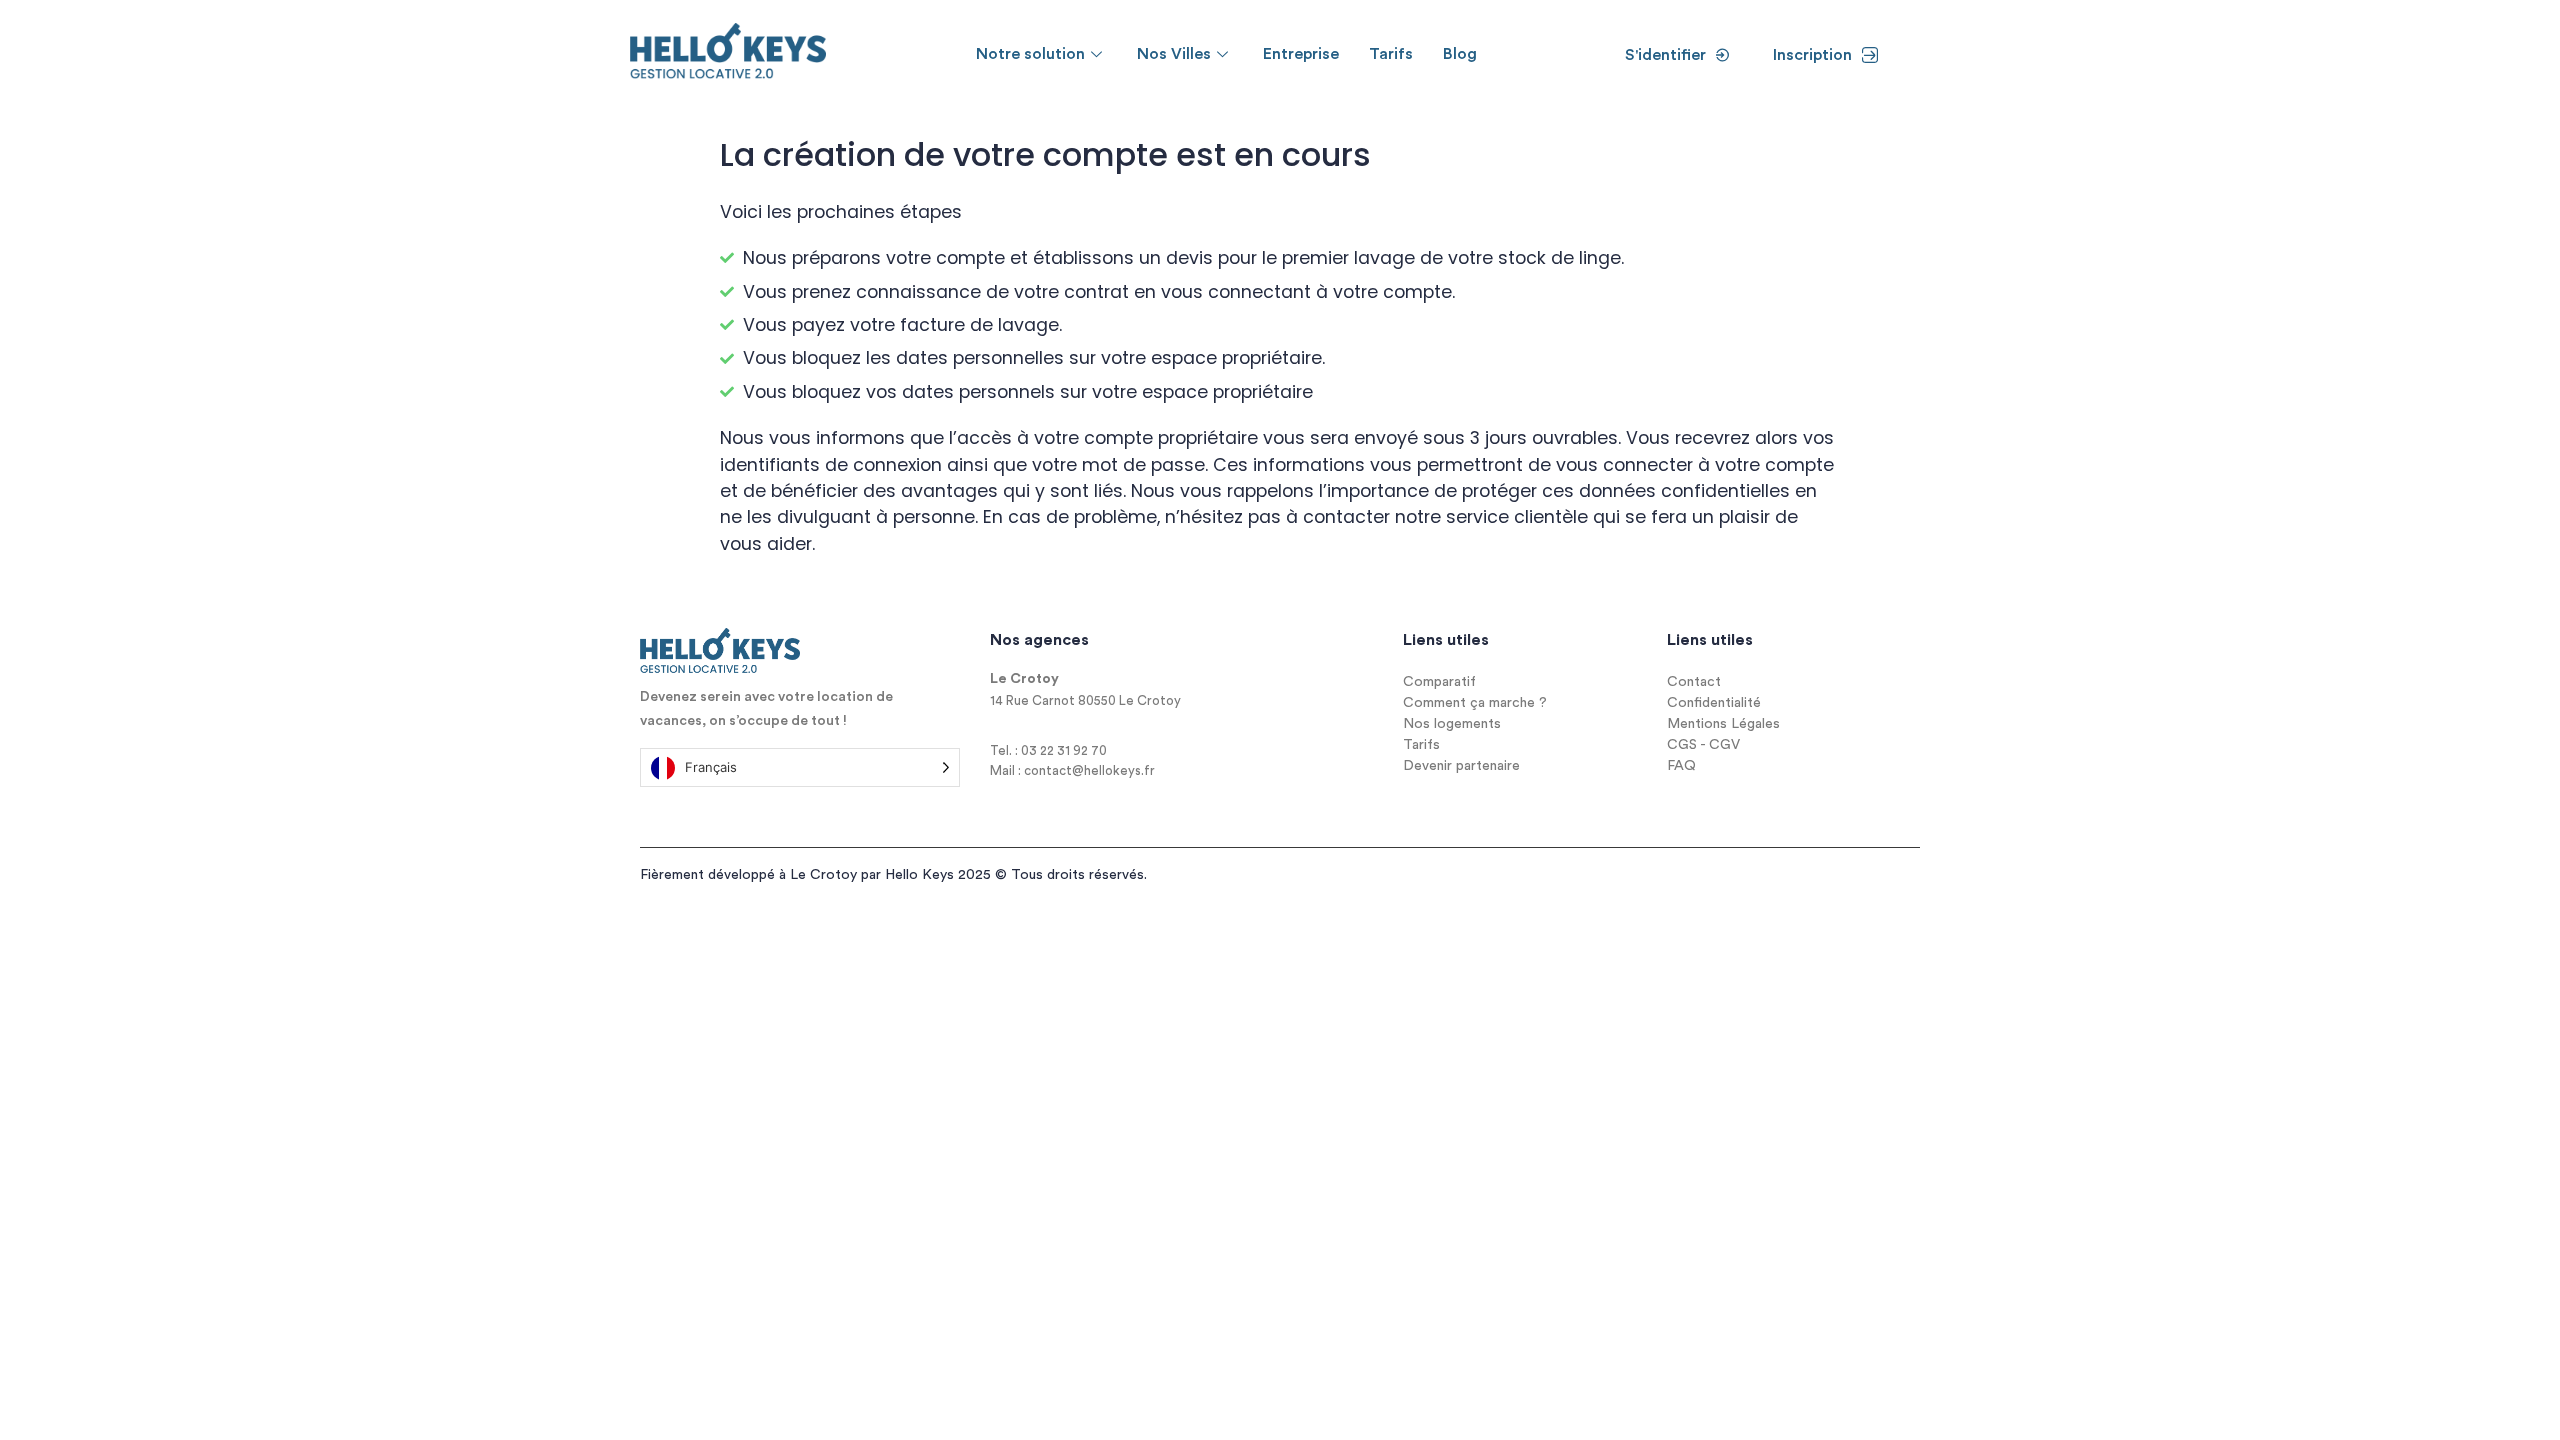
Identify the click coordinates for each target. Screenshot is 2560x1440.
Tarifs (1391, 54)
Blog (1460, 54)
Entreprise (1301, 54)
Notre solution (1030, 54)
